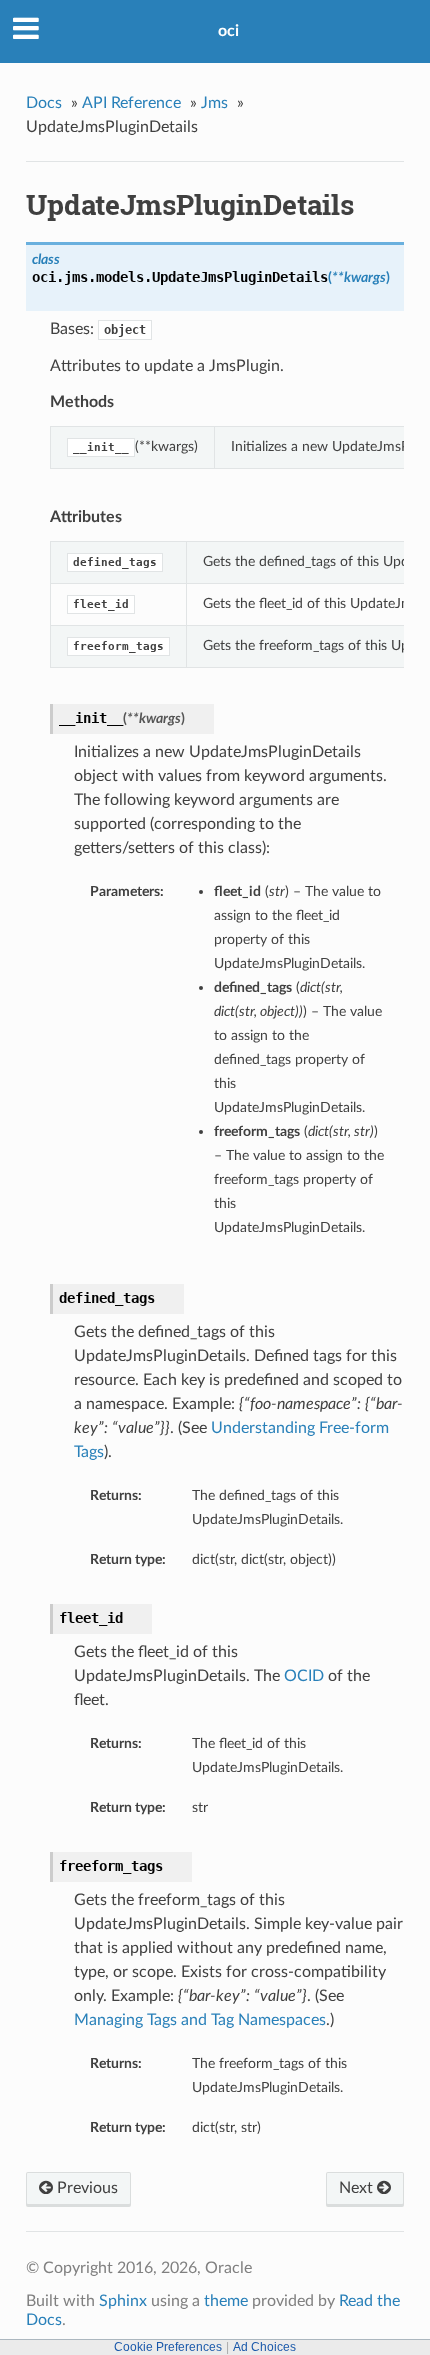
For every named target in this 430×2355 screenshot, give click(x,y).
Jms (214, 103)
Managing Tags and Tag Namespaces (200, 2020)
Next (358, 2188)
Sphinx (123, 2301)
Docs (44, 103)
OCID (304, 1676)
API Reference (131, 103)
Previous (85, 2188)
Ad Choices (264, 2347)
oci (228, 31)
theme (226, 2301)
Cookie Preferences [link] (168, 2347)
